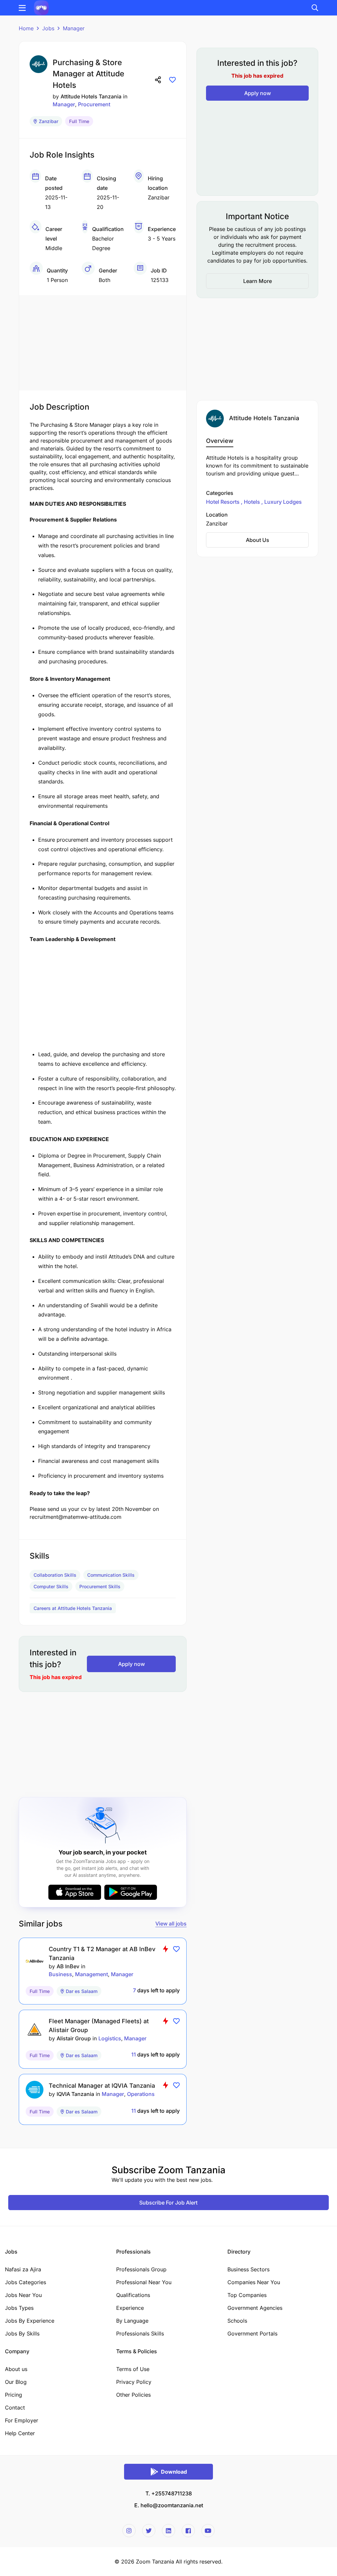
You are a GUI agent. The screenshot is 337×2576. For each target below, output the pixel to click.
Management (91, 1974)
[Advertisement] (103, 341)
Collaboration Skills (55, 1575)
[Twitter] (149, 2531)
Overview (220, 441)
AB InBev (68, 1966)
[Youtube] (208, 2531)
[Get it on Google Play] (131, 1892)
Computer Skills (51, 1586)
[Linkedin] (168, 2531)
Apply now (131, 1664)
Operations (141, 2094)
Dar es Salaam (82, 1991)
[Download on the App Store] (75, 1892)
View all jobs (171, 1924)
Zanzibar (49, 121)
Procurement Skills (100, 1586)
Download (174, 2472)
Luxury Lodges (282, 502)
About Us (258, 540)
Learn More (258, 281)
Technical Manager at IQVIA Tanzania (102, 2086)
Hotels (252, 502)
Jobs (48, 28)
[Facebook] (188, 2531)
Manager (74, 28)
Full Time (79, 121)
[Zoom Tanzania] (41, 7)
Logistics (110, 2038)
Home (26, 28)
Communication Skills (111, 1575)
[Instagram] (129, 2531)
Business (60, 1974)
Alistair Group (74, 2038)
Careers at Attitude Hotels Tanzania (73, 1608)
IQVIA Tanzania (75, 2094)
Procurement (94, 104)
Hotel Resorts (223, 502)
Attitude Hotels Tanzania (91, 96)
